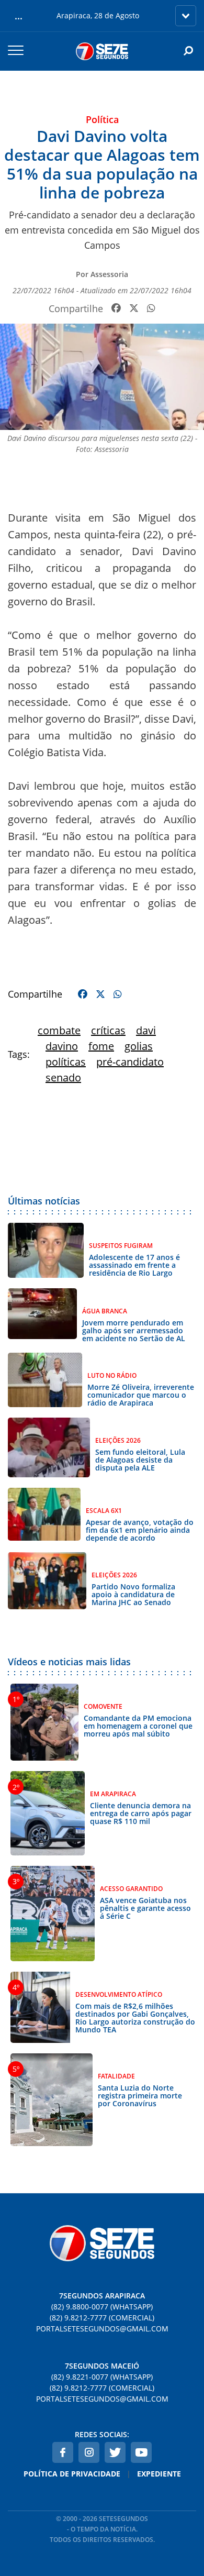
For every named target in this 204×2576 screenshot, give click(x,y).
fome (101, 1046)
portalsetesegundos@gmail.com (102, 2329)
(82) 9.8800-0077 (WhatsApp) (102, 2307)
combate (59, 1030)
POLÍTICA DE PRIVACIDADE (72, 2474)
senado (63, 1077)
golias (139, 1046)
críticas (108, 1030)
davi (146, 1030)
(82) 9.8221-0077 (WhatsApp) (102, 2377)
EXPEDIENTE (159, 2474)
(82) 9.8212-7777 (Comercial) (102, 2318)
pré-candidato (130, 1062)
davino (62, 1046)
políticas (66, 1062)
